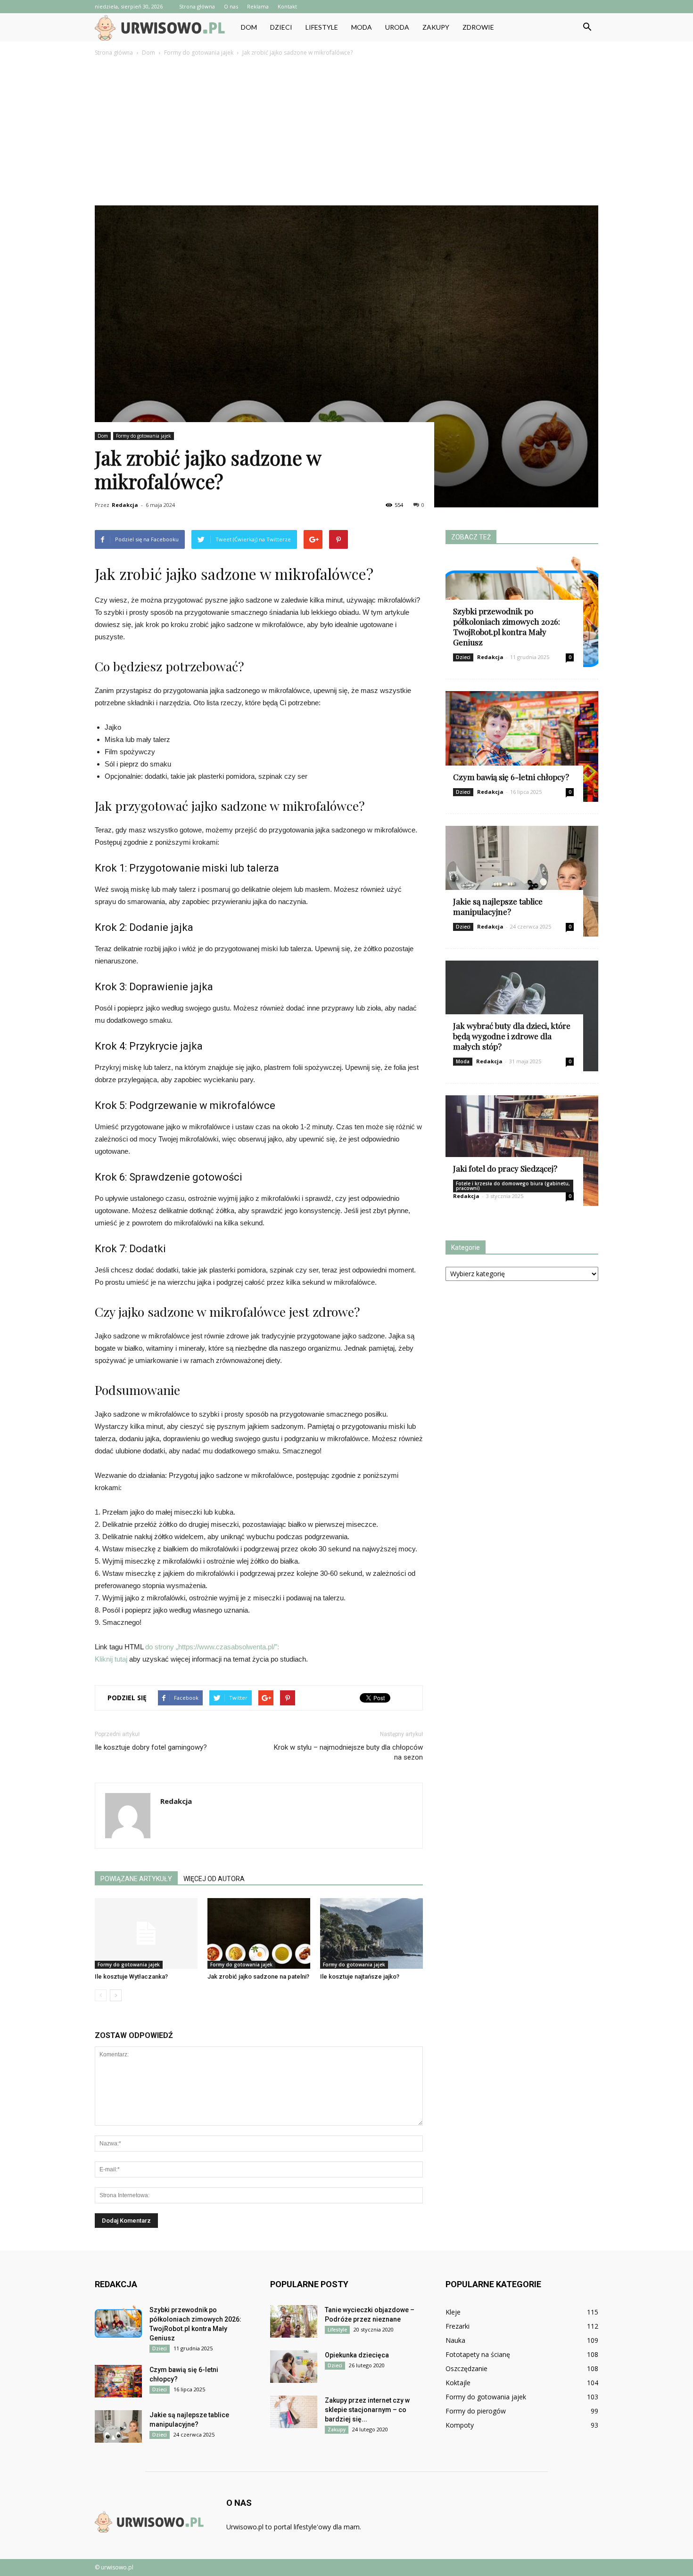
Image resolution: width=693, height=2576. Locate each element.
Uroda (397, 27)
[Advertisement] (346, 129)
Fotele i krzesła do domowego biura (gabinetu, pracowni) (513, 1186)
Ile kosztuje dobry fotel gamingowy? (151, 1747)
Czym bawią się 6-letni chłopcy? (511, 777)
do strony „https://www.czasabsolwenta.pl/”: (212, 1647)
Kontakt (287, 6)
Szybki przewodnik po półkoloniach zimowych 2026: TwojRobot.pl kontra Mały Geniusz (507, 627)
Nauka (455, 2340)
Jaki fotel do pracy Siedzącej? (505, 1168)
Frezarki (458, 2326)
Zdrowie (478, 27)
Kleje (453, 2312)
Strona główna (197, 6)
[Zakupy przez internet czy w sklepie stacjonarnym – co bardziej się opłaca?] (294, 2412)
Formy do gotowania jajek (144, 436)
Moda (362, 27)
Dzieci (281, 27)
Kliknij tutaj (111, 1659)
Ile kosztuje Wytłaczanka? (131, 1977)
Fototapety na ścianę (478, 2354)
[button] (587, 27)
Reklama (258, 6)
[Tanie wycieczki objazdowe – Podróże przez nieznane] (294, 2321)
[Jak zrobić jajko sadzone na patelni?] (259, 1933)
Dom (249, 27)
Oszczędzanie (466, 2368)
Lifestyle (322, 27)
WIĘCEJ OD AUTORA (214, 1879)
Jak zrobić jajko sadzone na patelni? (258, 1977)
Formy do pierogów (476, 2411)
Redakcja (125, 505)
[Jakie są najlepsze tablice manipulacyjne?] (522, 881)
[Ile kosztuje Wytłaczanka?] (146, 1933)
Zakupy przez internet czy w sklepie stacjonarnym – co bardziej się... (367, 2410)
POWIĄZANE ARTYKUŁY (136, 1879)
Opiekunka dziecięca (357, 2355)
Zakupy (436, 27)
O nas (231, 6)
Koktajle (458, 2383)
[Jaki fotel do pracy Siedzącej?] (522, 1151)
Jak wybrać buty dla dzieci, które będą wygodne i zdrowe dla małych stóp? (512, 1036)
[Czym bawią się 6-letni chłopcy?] (522, 746)
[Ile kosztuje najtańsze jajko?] (371, 1933)
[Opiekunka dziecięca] (294, 2367)
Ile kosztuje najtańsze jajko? (360, 1977)
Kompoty (460, 2425)
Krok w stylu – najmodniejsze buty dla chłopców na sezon (348, 1752)
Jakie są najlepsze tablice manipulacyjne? (498, 906)
